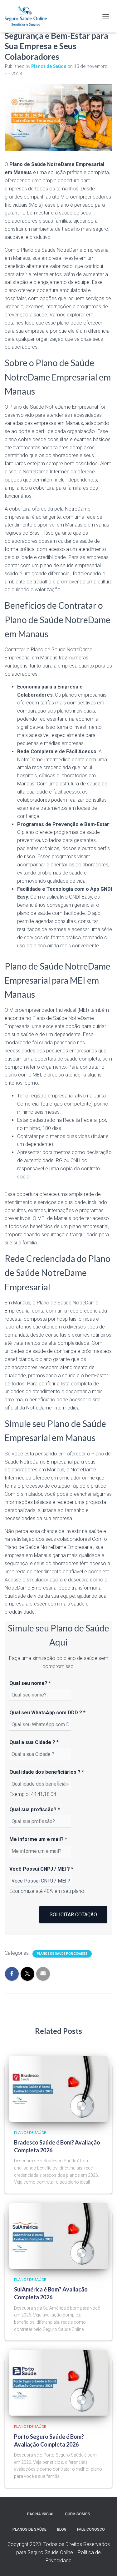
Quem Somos (78, 2514)
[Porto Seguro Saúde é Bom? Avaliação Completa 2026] (58, 2382)
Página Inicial (41, 2514)
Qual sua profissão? (35, 1810)
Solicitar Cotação (73, 1915)
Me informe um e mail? (38, 1839)
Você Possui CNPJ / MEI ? (41, 1869)
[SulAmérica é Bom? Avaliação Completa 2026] (58, 2235)
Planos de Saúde (30, 2132)
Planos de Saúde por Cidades (62, 1954)
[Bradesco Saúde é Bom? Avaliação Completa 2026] (58, 2088)
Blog (62, 2529)
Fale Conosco (91, 2529)
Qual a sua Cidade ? (34, 1742)
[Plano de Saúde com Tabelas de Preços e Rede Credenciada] (28, 16)
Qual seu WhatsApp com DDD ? (47, 1713)
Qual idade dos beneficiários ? (47, 1772)
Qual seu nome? (30, 1683)
